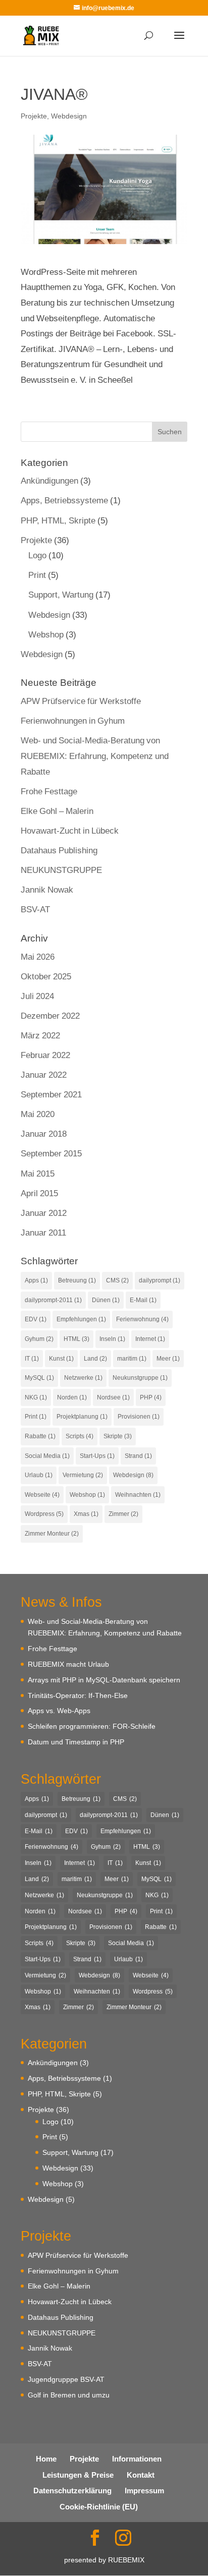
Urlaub (39, 1475)
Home (46, 2458)
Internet (150, 1339)
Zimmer (123, 1514)
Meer (168, 1358)
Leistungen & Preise (78, 2475)
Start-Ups (97, 1456)
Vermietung (83, 1475)
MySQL (39, 1378)
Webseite (42, 1495)
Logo (37, 555)
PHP (151, 1397)
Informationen (137, 2458)
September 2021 (51, 1094)
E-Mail (143, 1300)
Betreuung (77, 1280)
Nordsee (113, 1397)
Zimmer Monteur (52, 1533)
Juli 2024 (37, 996)
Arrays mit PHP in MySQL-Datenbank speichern (104, 1680)
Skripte (118, 1436)
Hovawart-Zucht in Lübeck (70, 830)
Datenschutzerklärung (72, 2490)
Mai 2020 (38, 1114)
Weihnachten (138, 1495)
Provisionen (139, 1416)
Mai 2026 (38, 956)
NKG (36, 1397)
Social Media (47, 1456)
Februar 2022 (45, 1055)
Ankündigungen (49, 480)
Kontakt (141, 2475)
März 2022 (40, 1035)
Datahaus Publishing (59, 850)
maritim (132, 1358)
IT (32, 1358)
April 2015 (39, 1193)
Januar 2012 (44, 1213)
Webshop (46, 634)
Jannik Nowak (47, 889)
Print (37, 575)
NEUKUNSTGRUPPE (61, 870)
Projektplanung (82, 1416)
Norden (72, 1397)
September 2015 (51, 1153)
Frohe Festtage (49, 791)
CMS (117, 1280)
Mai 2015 (38, 1173)
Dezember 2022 (50, 1015)
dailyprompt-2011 (53, 1300)
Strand (138, 1456)
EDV (36, 1319)
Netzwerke (83, 1378)
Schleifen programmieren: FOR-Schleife (92, 1726)
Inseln (112, 1339)
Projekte (34, 116)
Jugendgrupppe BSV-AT (66, 2379)
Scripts (80, 1436)
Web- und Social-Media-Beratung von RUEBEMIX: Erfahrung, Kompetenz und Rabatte (95, 755)
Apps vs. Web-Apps (59, 1710)
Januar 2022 (44, 1074)
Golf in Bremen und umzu (69, 2395)
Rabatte (40, 1436)
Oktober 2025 (46, 976)
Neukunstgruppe (140, 1378)
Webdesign (69, 116)
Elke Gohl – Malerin (57, 811)
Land (95, 1358)
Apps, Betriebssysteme (64, 500)
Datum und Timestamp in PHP (76, 1742)
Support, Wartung (61, 594)
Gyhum (39, 1339)
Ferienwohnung (142, 1319)
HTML (76, 1339)
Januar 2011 (43, 1232)
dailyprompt (160, 1280)
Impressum (144, 2490)
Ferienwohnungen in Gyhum (73, 720)
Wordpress (44, 1514)
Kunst (61, 1358)
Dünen (106, 1300)
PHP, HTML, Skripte (58, 520)
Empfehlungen (81, 1319)
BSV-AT (35, 909)
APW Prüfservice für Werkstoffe (81, 701)
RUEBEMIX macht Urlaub (68, 1664)
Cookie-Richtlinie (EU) (99, 2506)
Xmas (86, 1514)
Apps (36, 1280)
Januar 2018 (44, 1133)
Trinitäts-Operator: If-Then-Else (78, 1695)
